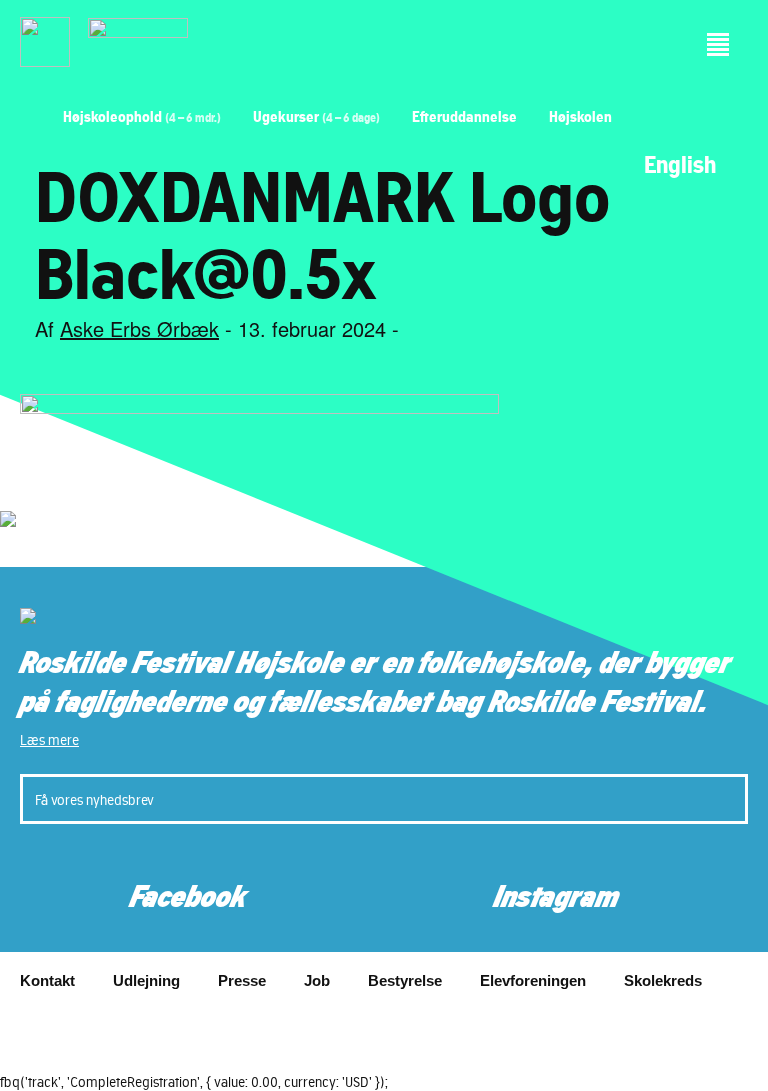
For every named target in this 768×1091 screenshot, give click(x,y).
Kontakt (47, 980)
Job (317, 980)
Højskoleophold (142, 116)
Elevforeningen (533, 980)
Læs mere (49, 740)
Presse (242, 980)
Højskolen (580, 116)
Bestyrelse (405, 980)
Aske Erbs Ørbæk (139, 328)
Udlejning (146, 980)
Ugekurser (316, 116)
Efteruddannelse (464, 116)
